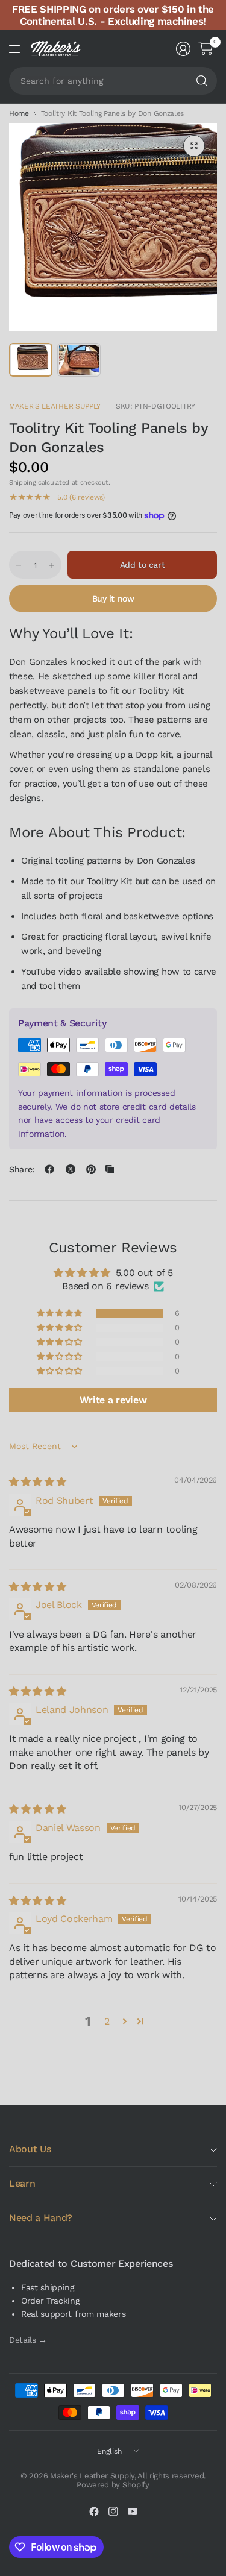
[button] (60, 1313)
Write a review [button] (113, 1400)
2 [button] (107, 2021)
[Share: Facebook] (49, 1169)
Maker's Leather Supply (55, 406)
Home (19, 113)
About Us (30, 2149)
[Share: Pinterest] (91, 1169)
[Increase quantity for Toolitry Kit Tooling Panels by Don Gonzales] (52, 565)
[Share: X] (71, 1169)
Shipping (22, 482)
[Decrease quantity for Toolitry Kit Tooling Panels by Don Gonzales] (19, 565)
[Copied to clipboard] (110, 1169)
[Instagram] (113, 2512)
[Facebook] (94, 2512)
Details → (28, 2340)
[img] (37, 1482)
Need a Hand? (41, 2218)
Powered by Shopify (113, 2485)
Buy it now (113, 598)
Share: (22, 1169)
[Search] (202, 81)
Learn (22, 2183)
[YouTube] (133, 2512)
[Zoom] (194, 146)
